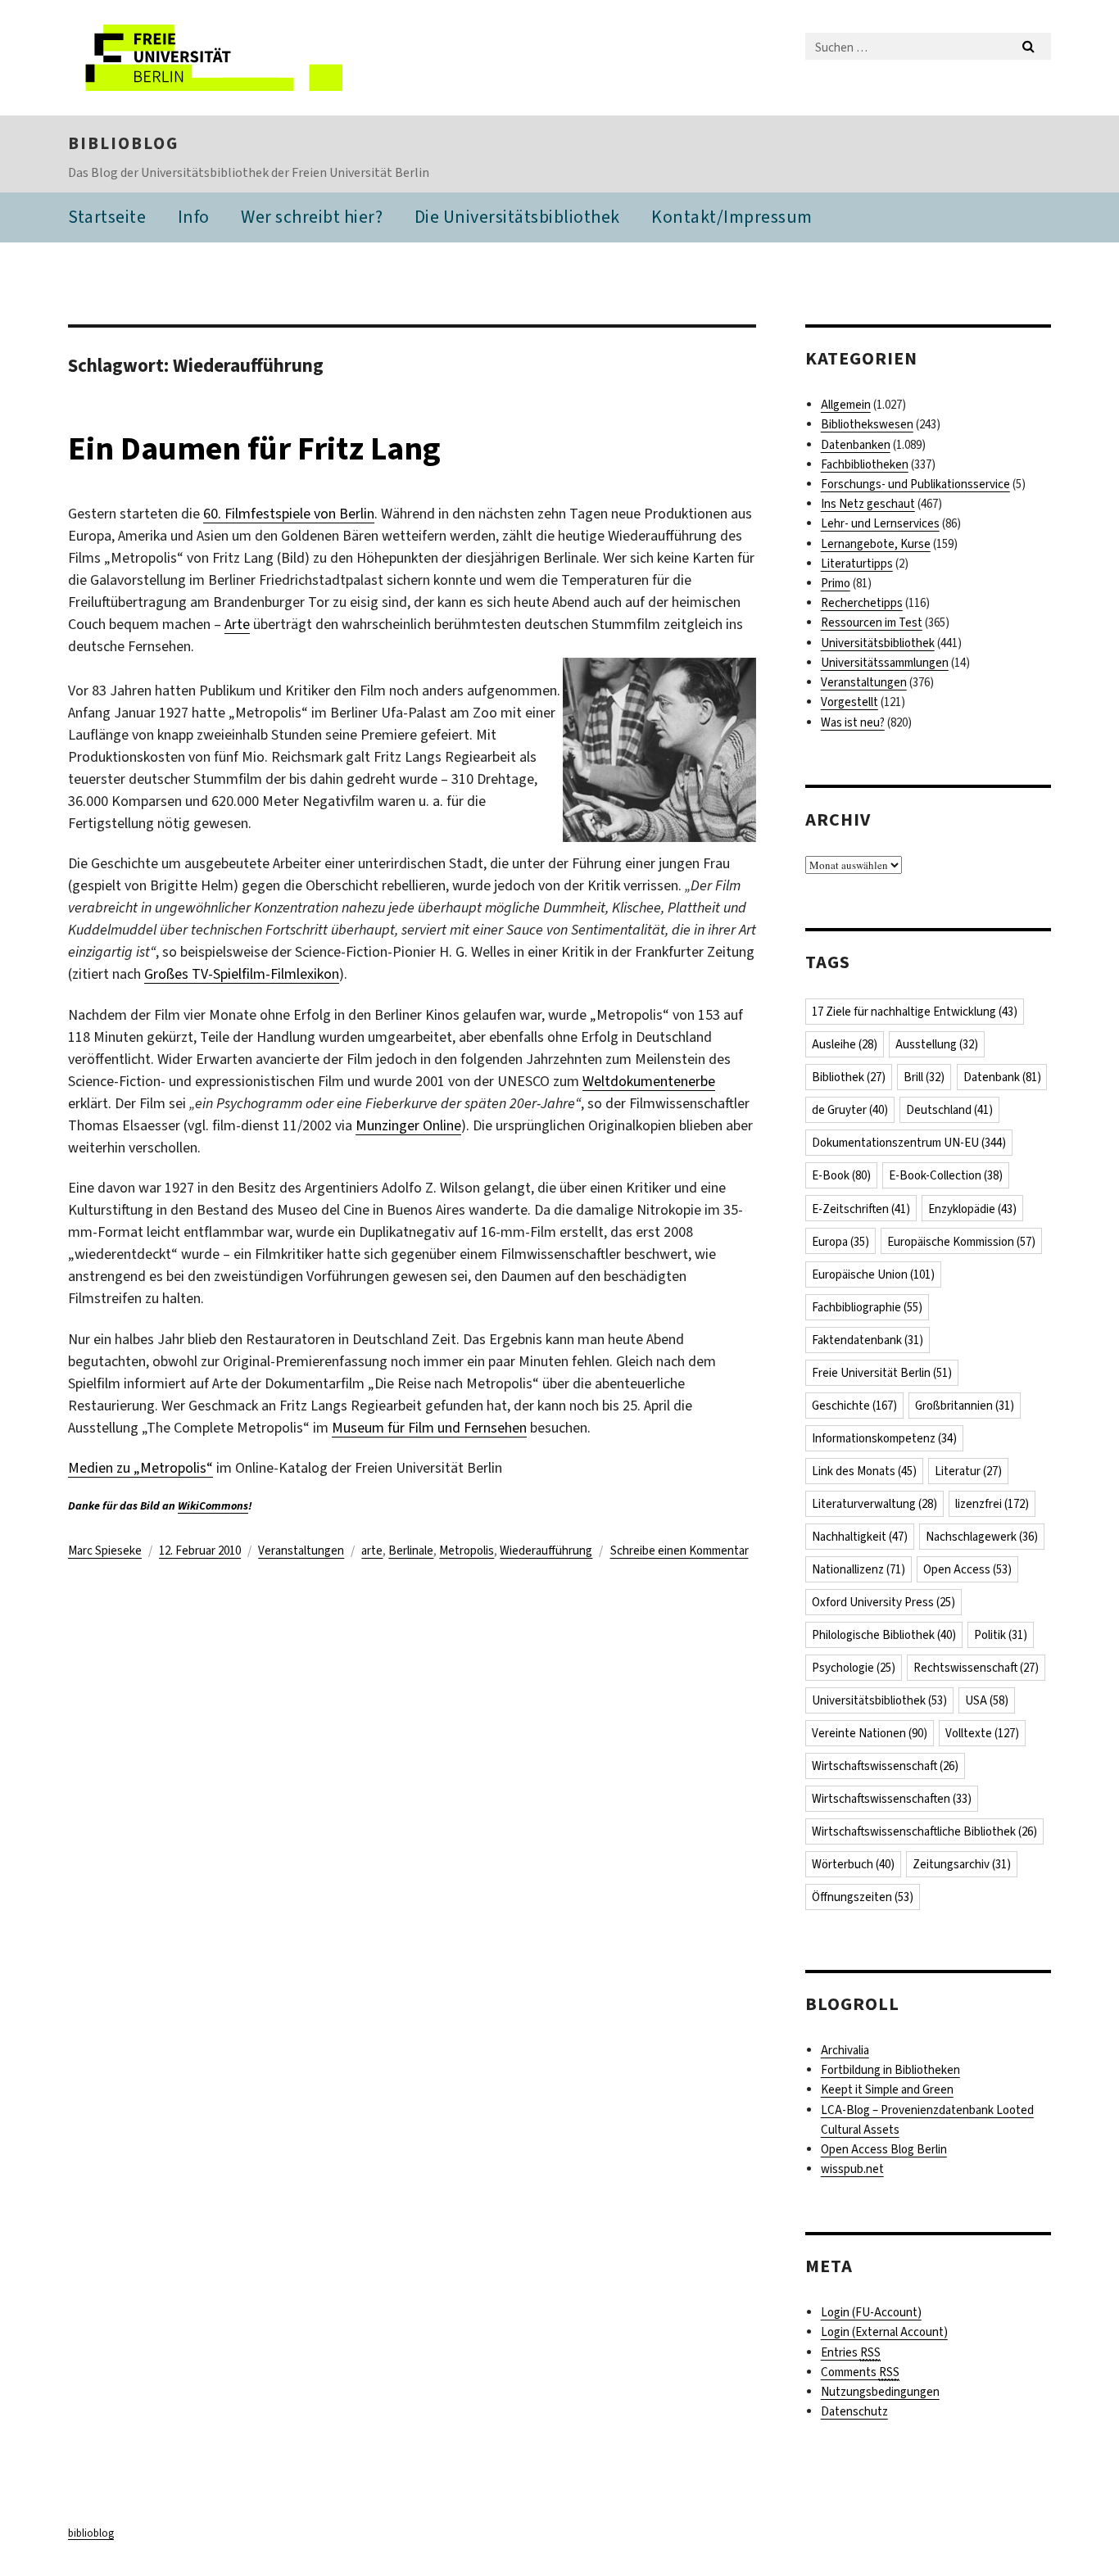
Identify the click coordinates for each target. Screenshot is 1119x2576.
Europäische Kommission (961, 1242)
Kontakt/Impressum (732, 217)
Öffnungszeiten (863, 1897)
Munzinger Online (408, 1125)
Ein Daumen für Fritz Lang (254, 448)
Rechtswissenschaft (976, 1668)
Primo (836, 583)
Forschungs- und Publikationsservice (915, 484)
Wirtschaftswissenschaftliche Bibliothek (924, 1831)
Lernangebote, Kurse (876, 544)
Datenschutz (854, 2411)
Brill (924, 1077)
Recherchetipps (862, 603)
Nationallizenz (859, 1569)
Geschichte (854, 1406)
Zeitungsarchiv (962, 1864)
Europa (840, 1242)
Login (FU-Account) (871, 2312)
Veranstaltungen (301, 1551)
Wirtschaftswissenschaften (892, 1799)
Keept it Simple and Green (887, 2089)
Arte (237, 624)
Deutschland (949, 1110)
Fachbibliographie (867, 1307)
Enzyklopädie (972, 1209)
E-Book (841, 1175)
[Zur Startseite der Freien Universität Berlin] (205, 58)
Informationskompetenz (884, 1438)
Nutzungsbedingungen (880, 2392)
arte (372, 1551)
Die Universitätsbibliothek (517, 217)
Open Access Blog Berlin (884, 2149)
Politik (1001, 1635)
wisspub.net (852, 2169)
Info (194, 217)
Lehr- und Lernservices (880, 523)
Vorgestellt (849, 702)
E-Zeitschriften (861, 1209)
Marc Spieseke (105, 1551)
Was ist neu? (853, 722)
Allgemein (846, 405)
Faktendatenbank (868, 1340)
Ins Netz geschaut (868, 504)
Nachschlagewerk (982, 1537)
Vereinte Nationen (870, 1733)
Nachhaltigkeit (860, 1537)
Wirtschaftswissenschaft (885, 1766)
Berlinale (411, 1551)
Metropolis (467, 1551)
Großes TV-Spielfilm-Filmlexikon (242, 974)
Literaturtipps (857, 564)
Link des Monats (864, 1471)
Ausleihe (845, 1044)
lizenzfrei (992, 1504)
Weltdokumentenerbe (649, 1081)
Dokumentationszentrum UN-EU (909, 1143)
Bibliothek (849, 1077)
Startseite (107, 217)
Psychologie (854, 1668)
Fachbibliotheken (865, 464)
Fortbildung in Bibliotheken (890, 2070)
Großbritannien (965, 1406)
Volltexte (982, 1733)
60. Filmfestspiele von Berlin (289, 514)
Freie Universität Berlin (882, 1373)
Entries (851, 2352)
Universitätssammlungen (885, 663)
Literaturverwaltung (874, 1504)
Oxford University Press (883, 1602)
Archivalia (845, 2050)
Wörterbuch (853, 1864)
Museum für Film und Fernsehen (429, 1428)
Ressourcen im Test (872, 622)
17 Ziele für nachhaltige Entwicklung (915, 1012)
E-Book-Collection (946, 1175)
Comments (860, 2372)
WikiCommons (213, 1506)
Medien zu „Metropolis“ (140, 1468)
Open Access (967, 1569)
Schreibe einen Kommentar (680, 1551)
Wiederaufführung (546, 1551)
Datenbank (1002, 1077)
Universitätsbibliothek (878, 643)
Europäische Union (873, 1274)
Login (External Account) (884, 2332)
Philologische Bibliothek (884, 1635)
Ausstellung (937, 1044)
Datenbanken (856, 445)
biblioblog (123, 143)
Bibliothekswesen (867, 424)
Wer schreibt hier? (312, 217)
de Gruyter (850, 1110)
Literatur (968, 1471)
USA (987, 1700)
